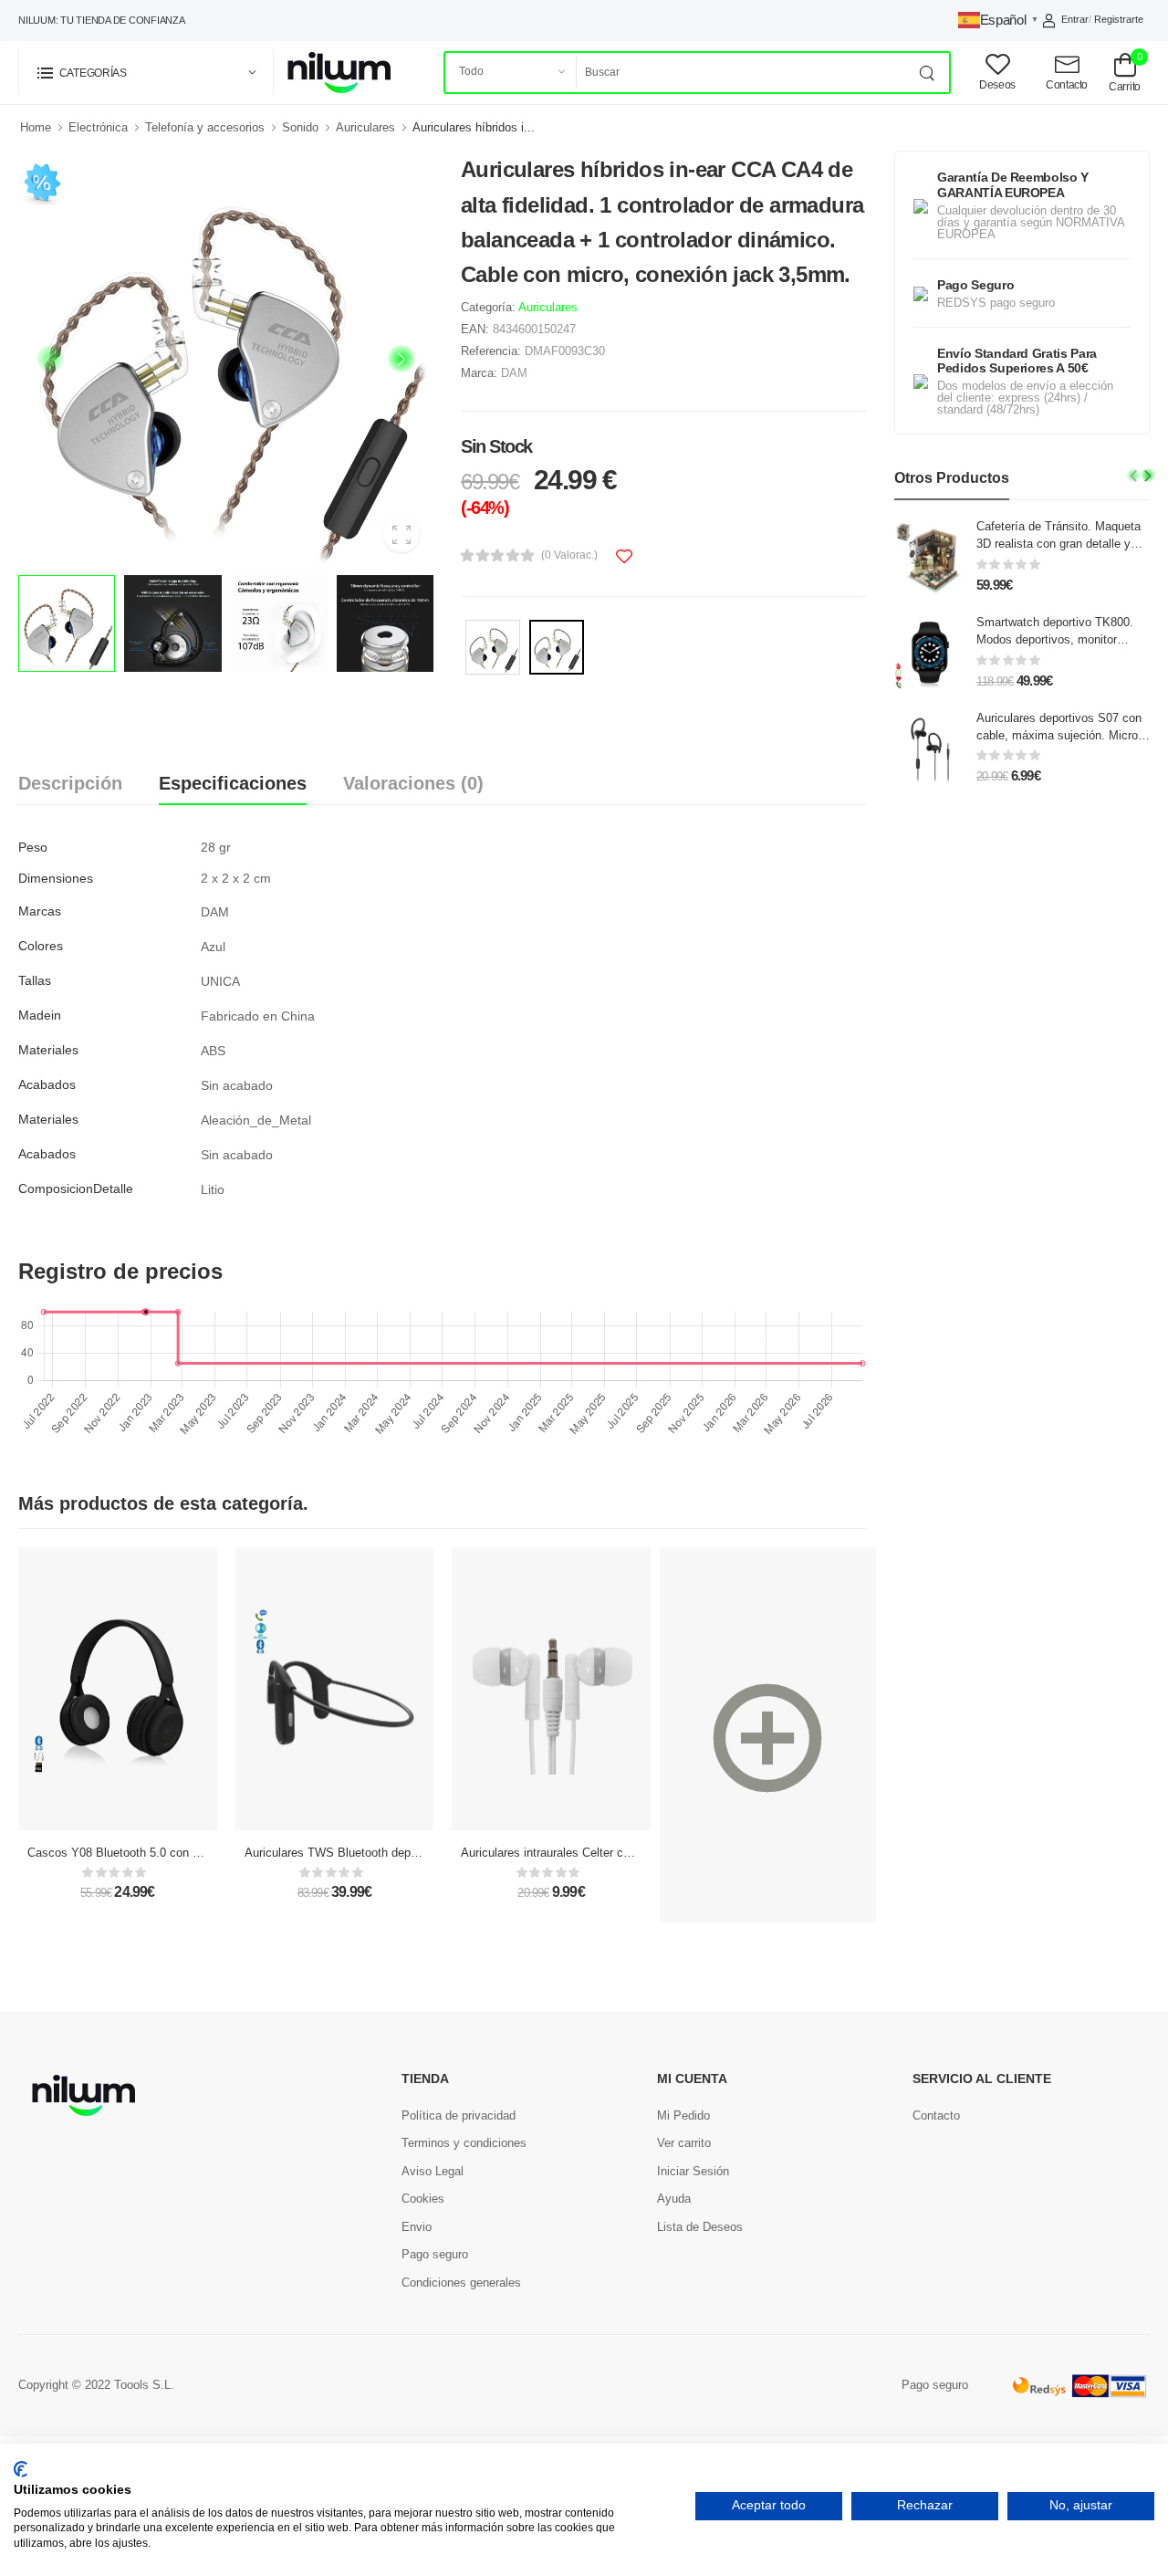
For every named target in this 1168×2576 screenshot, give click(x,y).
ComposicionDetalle (76, 1189)
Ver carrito (684, 2143)
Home (36, 127)
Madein (40, 1015)
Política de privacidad (459, 2115)
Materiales (48, 1050)
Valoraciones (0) (413, 783)
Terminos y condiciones (464, 2143)
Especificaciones (233, 783)
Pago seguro (435, 2254)
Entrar (1075, 19)
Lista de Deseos (700, 2227)
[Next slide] (401, 359)
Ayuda (674, 2199)
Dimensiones (56, 878)
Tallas (35, 980)
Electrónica (98, 127)
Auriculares (365, 127)
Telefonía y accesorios (205, 127)
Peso (33, 847)
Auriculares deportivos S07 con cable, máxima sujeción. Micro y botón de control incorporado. (1062, 735)
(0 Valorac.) (569, 555)
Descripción (70, 783)
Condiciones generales (461, 2283)
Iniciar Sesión (693, 2171)
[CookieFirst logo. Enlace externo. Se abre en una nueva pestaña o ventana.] (21, 2469)
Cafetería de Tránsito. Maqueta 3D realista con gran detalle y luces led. (1058, 544)
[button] (146, 73)
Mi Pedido (683, 2115)
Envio (417, 2227)
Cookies (423, 2199)
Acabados (47, 1084)
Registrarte (1119, 19)
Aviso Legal (433, 2171)
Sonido (300, 127)
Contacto (936, 2115)
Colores (41, 946)
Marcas (40, 911)
